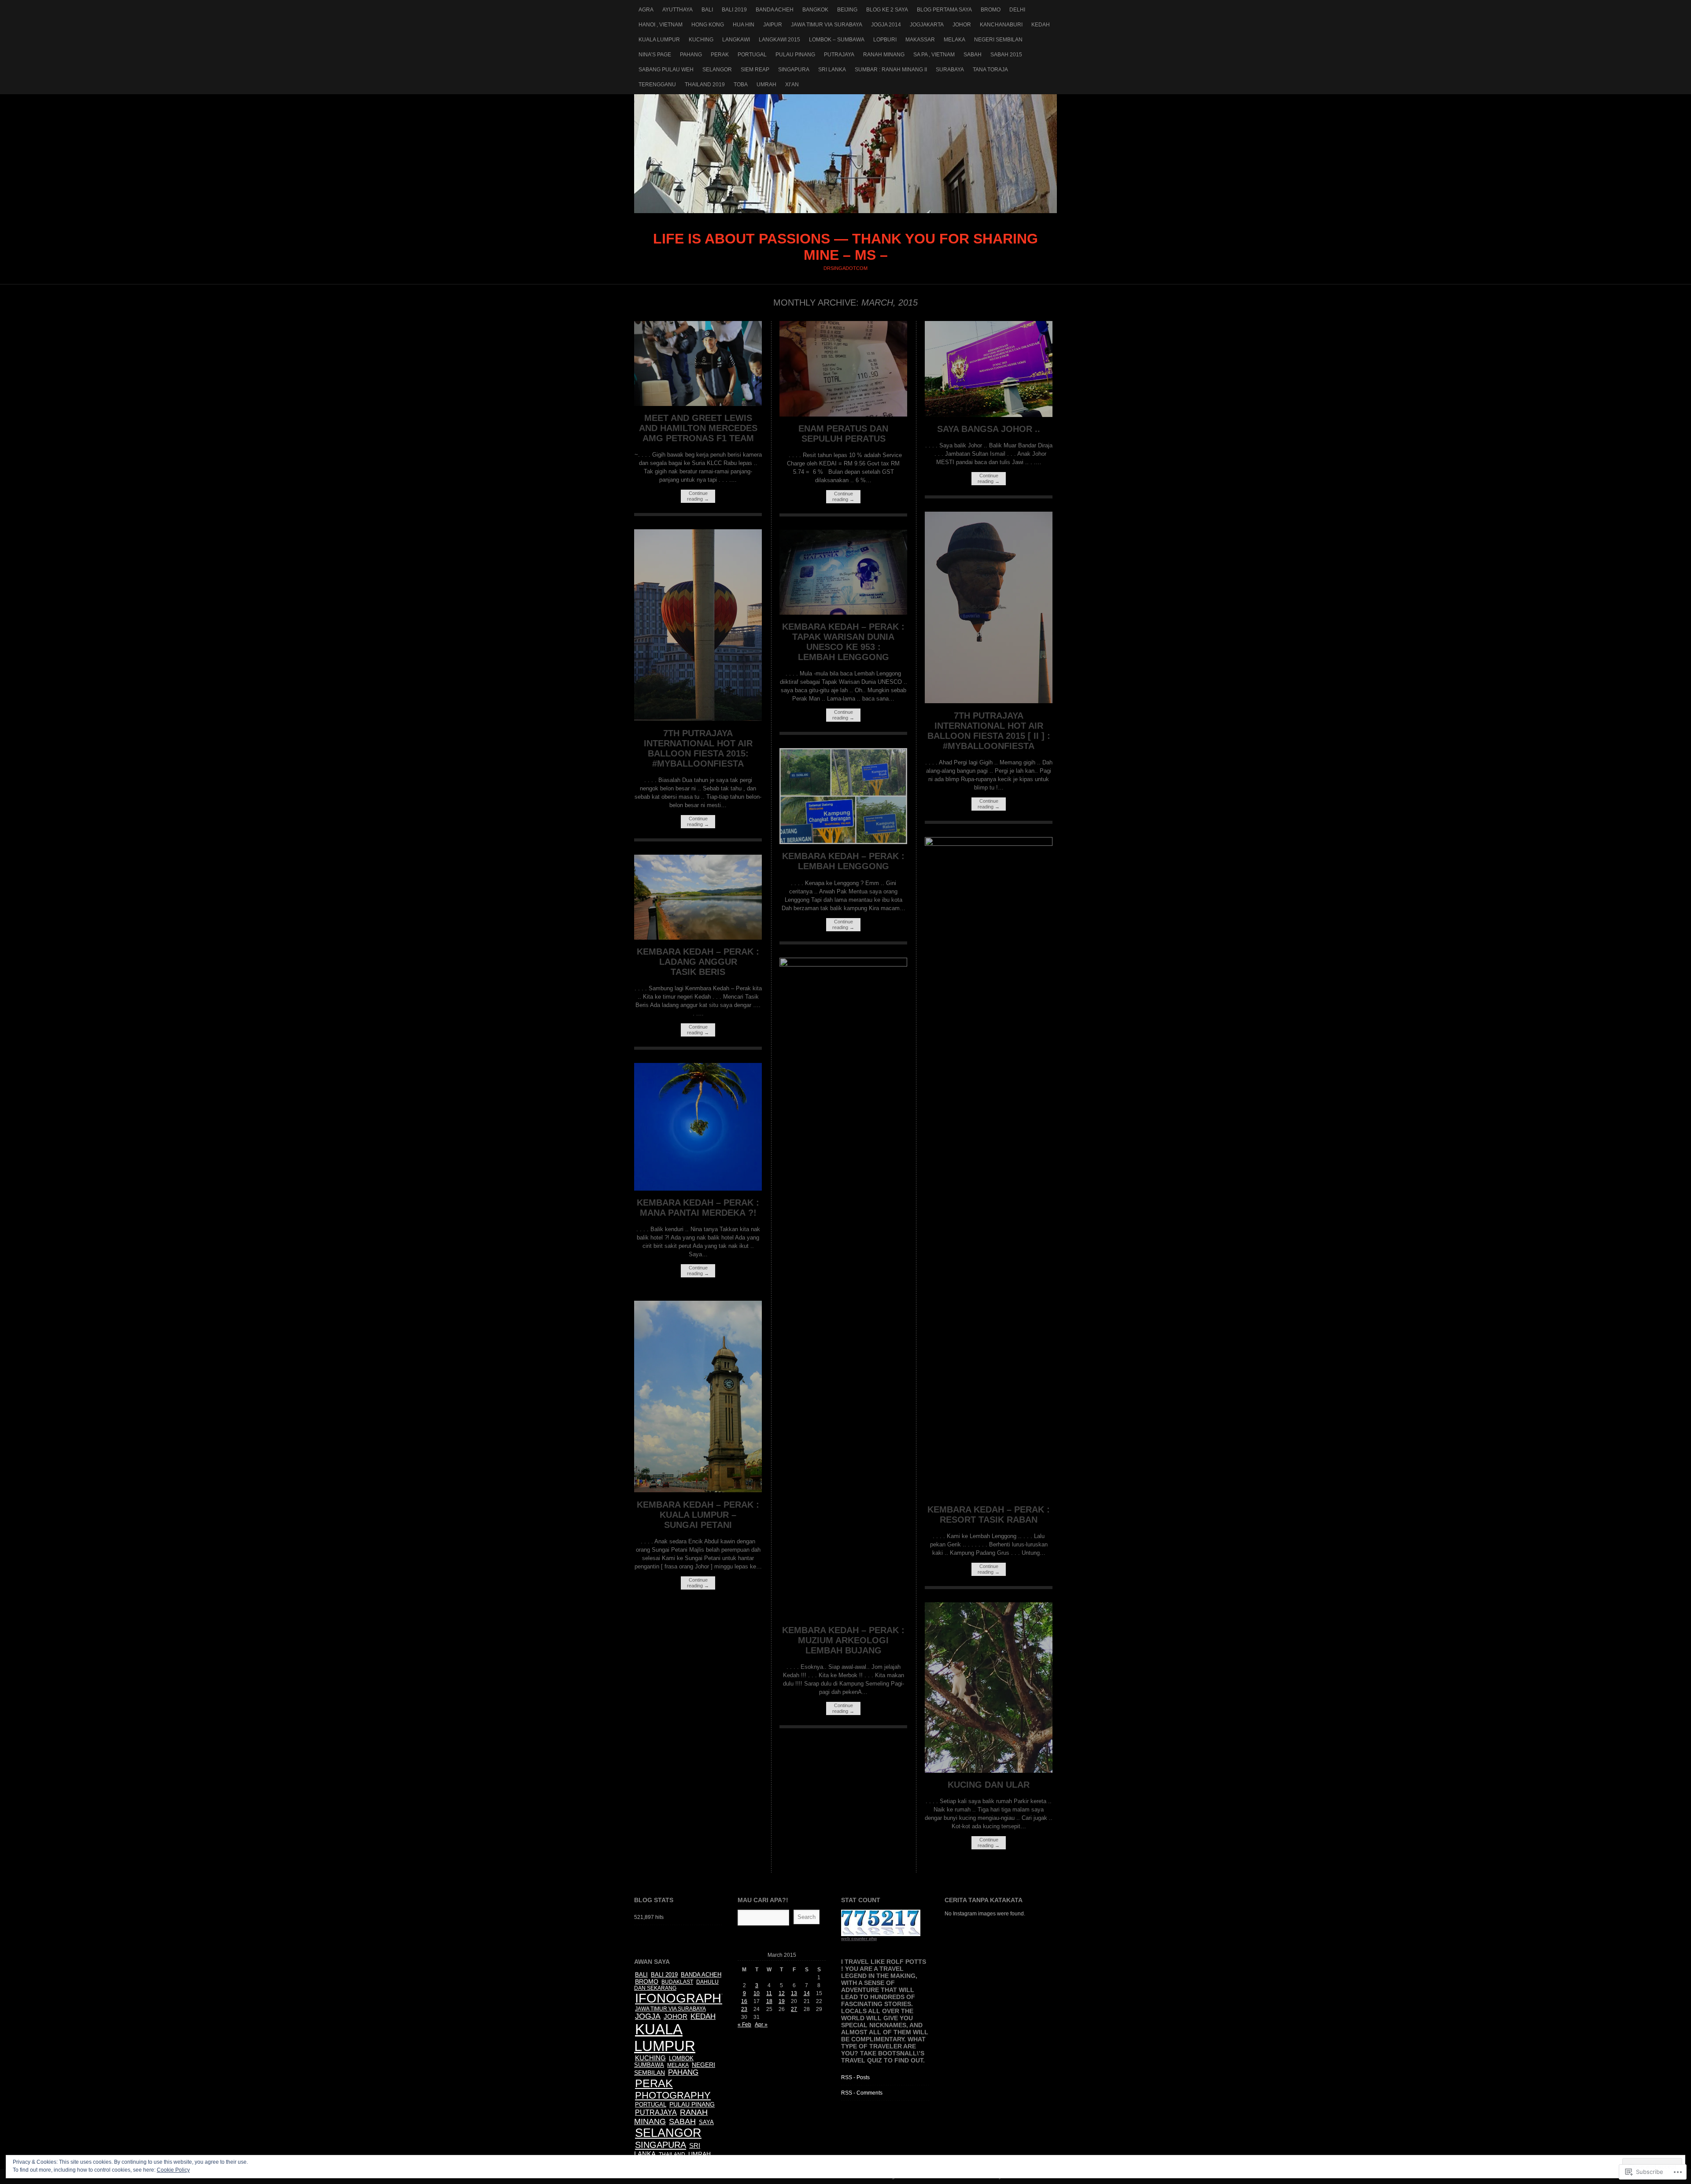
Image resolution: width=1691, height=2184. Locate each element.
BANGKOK (815, 10)
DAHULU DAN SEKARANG (676, 1985)
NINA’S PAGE (655, 55)
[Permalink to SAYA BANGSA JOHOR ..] (989, 415)
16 (744, 2001)
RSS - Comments (862, 2093)
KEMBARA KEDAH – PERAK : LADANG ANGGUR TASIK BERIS (698, 962)
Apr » (761, 2025)
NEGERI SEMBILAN (998, 40)
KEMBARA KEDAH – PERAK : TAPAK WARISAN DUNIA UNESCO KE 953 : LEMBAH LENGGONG (843, 642)
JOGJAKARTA (927, 25)
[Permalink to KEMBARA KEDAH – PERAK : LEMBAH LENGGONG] (843, 842)
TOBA (741, 85)
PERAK (720, 55)
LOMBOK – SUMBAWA (837, 40)
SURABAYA (950, 70)
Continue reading (698, 496)
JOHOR (962, 25)
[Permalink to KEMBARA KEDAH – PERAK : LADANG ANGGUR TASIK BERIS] (698, 938)
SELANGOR (717, 70)
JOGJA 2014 (886, 25)
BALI (707, 10)
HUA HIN (744, 25)
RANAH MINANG (884, 55)
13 (794, 1993)
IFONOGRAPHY (682, 1998)
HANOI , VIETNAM (661, 25)
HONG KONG (708, 25)
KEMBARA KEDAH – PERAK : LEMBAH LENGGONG (843, 861)
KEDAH (1041, 25)
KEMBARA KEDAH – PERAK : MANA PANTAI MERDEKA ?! (698, 1208)
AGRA (646, 10)
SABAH (973, 55)
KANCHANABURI (1001, 25)
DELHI (1017, 10)
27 (794, 2009)
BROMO (991, 10)
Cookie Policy (173, 2170)
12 (782, 1993)
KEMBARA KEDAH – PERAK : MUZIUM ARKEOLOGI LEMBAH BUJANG (843, 1640)
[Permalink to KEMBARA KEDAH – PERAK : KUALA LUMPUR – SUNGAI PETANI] (698, 1490)
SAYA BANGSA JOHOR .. (989, 429)
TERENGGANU (657, 85)
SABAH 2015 (1006, 55)
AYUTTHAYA (678, 10)
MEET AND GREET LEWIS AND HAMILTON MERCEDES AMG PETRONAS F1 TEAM (698, 428)
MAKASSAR (920, 40)
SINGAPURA (794, 70)
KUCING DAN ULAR (989, 1785)
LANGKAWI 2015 (779, 40)
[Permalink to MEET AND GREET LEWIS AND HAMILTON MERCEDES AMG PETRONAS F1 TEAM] (698, 404)
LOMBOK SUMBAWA (664, 2062)
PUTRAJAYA (839, 55)
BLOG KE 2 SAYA (887, 10)
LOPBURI (885, 40)
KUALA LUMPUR (659, 40)
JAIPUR (773, 25)
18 (769, 2001)
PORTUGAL (752, 55)
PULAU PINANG (795, 55)
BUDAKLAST (677, 1982)
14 (807, 1993)
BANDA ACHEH (775, 10)
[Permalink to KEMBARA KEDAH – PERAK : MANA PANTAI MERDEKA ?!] (698, 1189)
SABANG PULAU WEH (666, 70)
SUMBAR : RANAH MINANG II (891, 70)
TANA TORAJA (990, 70)
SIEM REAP (755, 70)
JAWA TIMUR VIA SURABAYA (827, 25)
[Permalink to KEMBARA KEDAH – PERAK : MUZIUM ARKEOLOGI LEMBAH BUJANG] (843, 965)
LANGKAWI (736, 40)
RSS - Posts (855, 2077)
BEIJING (847, 10)
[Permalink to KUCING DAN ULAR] (989, 1771)
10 (757, 1993)
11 (769, 1993)
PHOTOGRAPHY (673, 2095)
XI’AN (792, 85)
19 (782, 2001)
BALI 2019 (734, 10)
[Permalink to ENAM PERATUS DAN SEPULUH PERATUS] (843, 415)
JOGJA (648, 2016)
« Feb (744, 2025)
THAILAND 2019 (705, 85)
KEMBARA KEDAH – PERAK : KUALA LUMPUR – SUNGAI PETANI (698, 1515)
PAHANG (691, 55)
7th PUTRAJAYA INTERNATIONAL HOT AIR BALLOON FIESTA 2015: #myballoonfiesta (698, 748)
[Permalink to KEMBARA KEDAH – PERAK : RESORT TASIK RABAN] (989, 844)
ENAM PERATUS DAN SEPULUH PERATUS (843, 433)
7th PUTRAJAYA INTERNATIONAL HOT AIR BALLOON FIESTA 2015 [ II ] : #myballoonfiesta (989, 731)
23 (744, 2009)
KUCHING (701, 40)
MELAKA (954, 40)
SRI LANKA (832, 70)
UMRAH (766, 85)
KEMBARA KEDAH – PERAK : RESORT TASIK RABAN (989, 1514)
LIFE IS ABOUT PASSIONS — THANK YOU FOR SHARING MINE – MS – (845, 154)
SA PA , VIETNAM (934, 55)
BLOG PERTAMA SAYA (944, 10)
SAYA (706, 2122)
